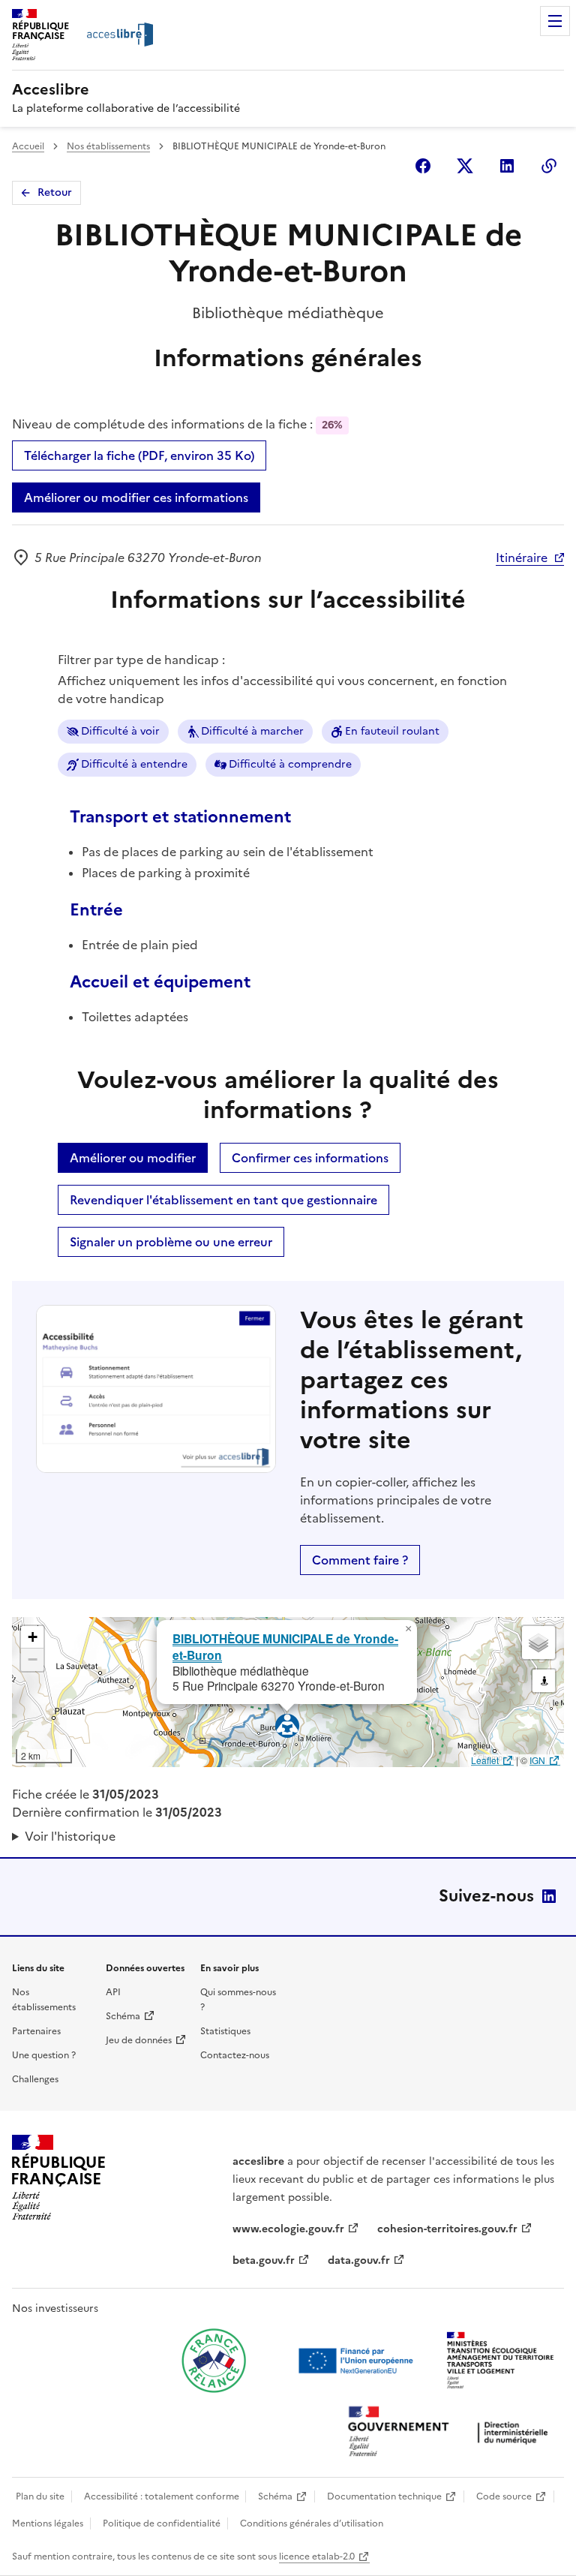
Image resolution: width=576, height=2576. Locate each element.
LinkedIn (549, 1896)
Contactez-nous (235, 2055)
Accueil (28, 146)
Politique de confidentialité (162, 2523)
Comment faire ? (360, 1560)
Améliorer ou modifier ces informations (136, 497)
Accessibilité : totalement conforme (162, 2496)
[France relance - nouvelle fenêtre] (214, 2361)
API (113, 1992)
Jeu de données (139, 2040)
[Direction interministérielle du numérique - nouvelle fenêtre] (451, 2433)
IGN (537, 1760)
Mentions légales (48, 2523)
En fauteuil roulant (392, 731)
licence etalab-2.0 (317, 2556)
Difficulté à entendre (134, 764)
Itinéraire (522, 558)
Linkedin (507, 166)
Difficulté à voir (120, 731)
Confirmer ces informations (310, 1158)
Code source (504, 2496)
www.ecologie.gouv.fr (288, 2229)
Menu (555, 21)
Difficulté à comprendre (290, 764)
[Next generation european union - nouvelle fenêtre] (358, 2361)
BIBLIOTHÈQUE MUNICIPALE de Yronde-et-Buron (285, 1646)
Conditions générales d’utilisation (312, 2523)
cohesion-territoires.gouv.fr (447, 2229)
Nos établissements (108, 146)
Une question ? (44, 2055)
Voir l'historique (70, 1836)
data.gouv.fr (359, 2260)
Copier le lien (549, 166)
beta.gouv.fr (264, 2260)
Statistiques (225, 2031)
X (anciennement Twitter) (465, 166)
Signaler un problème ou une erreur (171, 1242)
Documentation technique (384, 2496)
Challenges (35, 2079)
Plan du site (40, 2496)
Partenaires (36, 2031)
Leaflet (485, 1760)
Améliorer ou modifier (133, 1158)
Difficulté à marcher (252, 731)
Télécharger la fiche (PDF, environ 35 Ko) (139, 455)
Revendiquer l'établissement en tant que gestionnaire (223, 1200)
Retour (55, 192)
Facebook (423, 166)
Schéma (123, 2016)
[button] (408, 1629)
